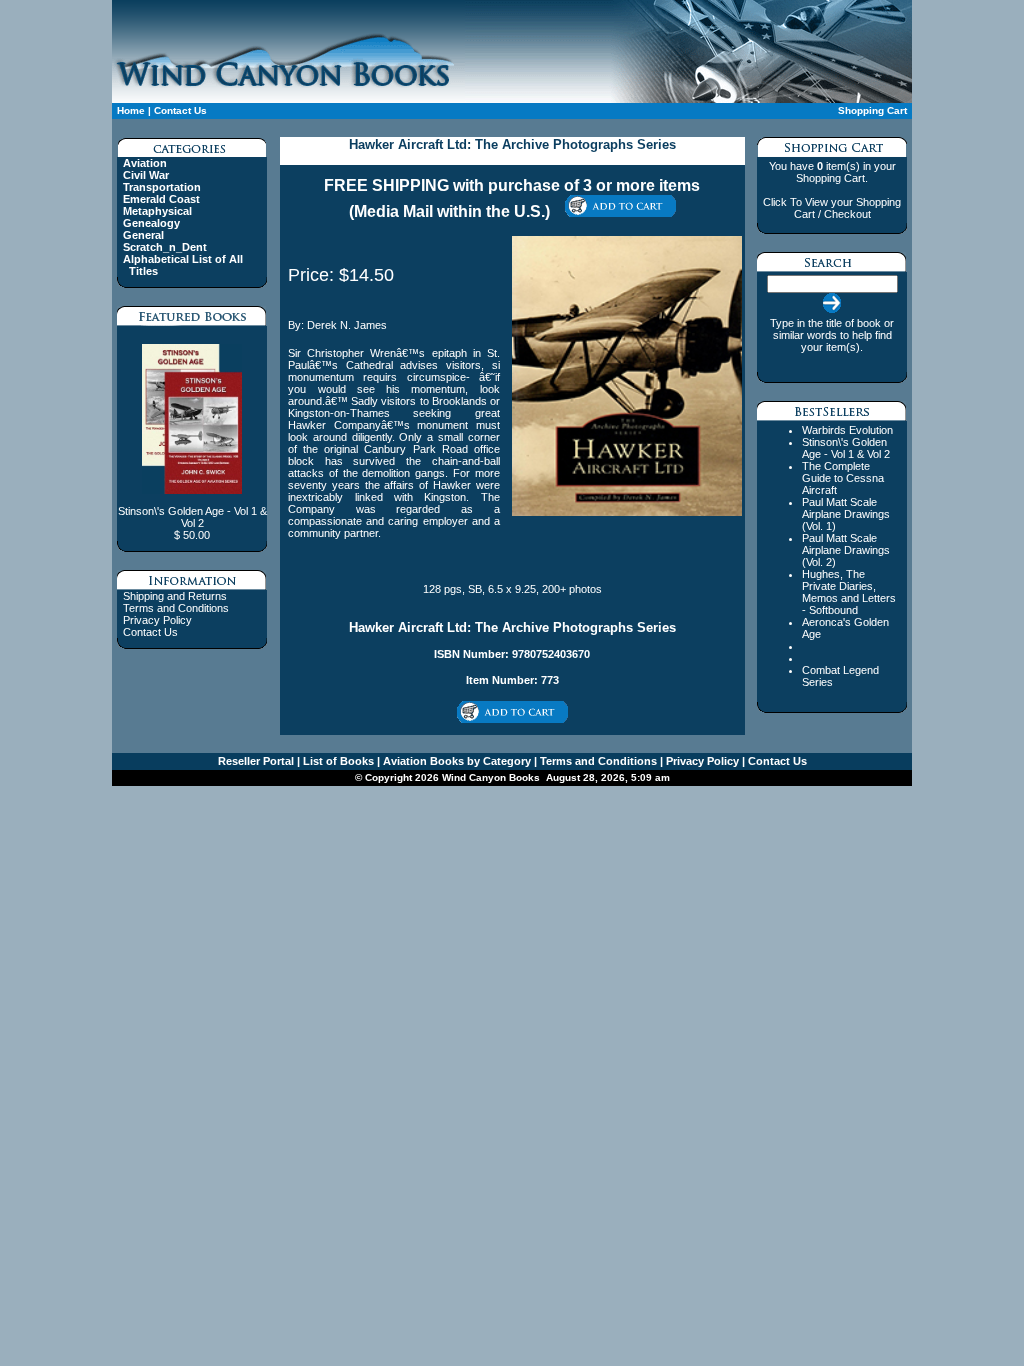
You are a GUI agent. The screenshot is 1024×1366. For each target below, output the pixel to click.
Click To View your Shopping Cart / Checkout (832, 208)
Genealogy (151, 223)
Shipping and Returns (175, 596)
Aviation (145, 163)
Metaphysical (157, 211)
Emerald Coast (161, 199)
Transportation (162, 187)
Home (131, 110)
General (143, 235)
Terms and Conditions (176, 608)
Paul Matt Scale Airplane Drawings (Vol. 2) (846, 550)
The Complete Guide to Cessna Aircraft (843, 478)
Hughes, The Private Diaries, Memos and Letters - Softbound (849, 592)
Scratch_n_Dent (165, 247)
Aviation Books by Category (455, 761)
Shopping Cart (872, 110)
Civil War (146, 175)
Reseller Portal (256, 761)
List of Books (337, 761)
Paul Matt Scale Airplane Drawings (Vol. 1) (846, 514)
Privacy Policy (157, 620)
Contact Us (180, 110)
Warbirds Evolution (847, 430)
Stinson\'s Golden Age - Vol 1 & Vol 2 (846, 448)
